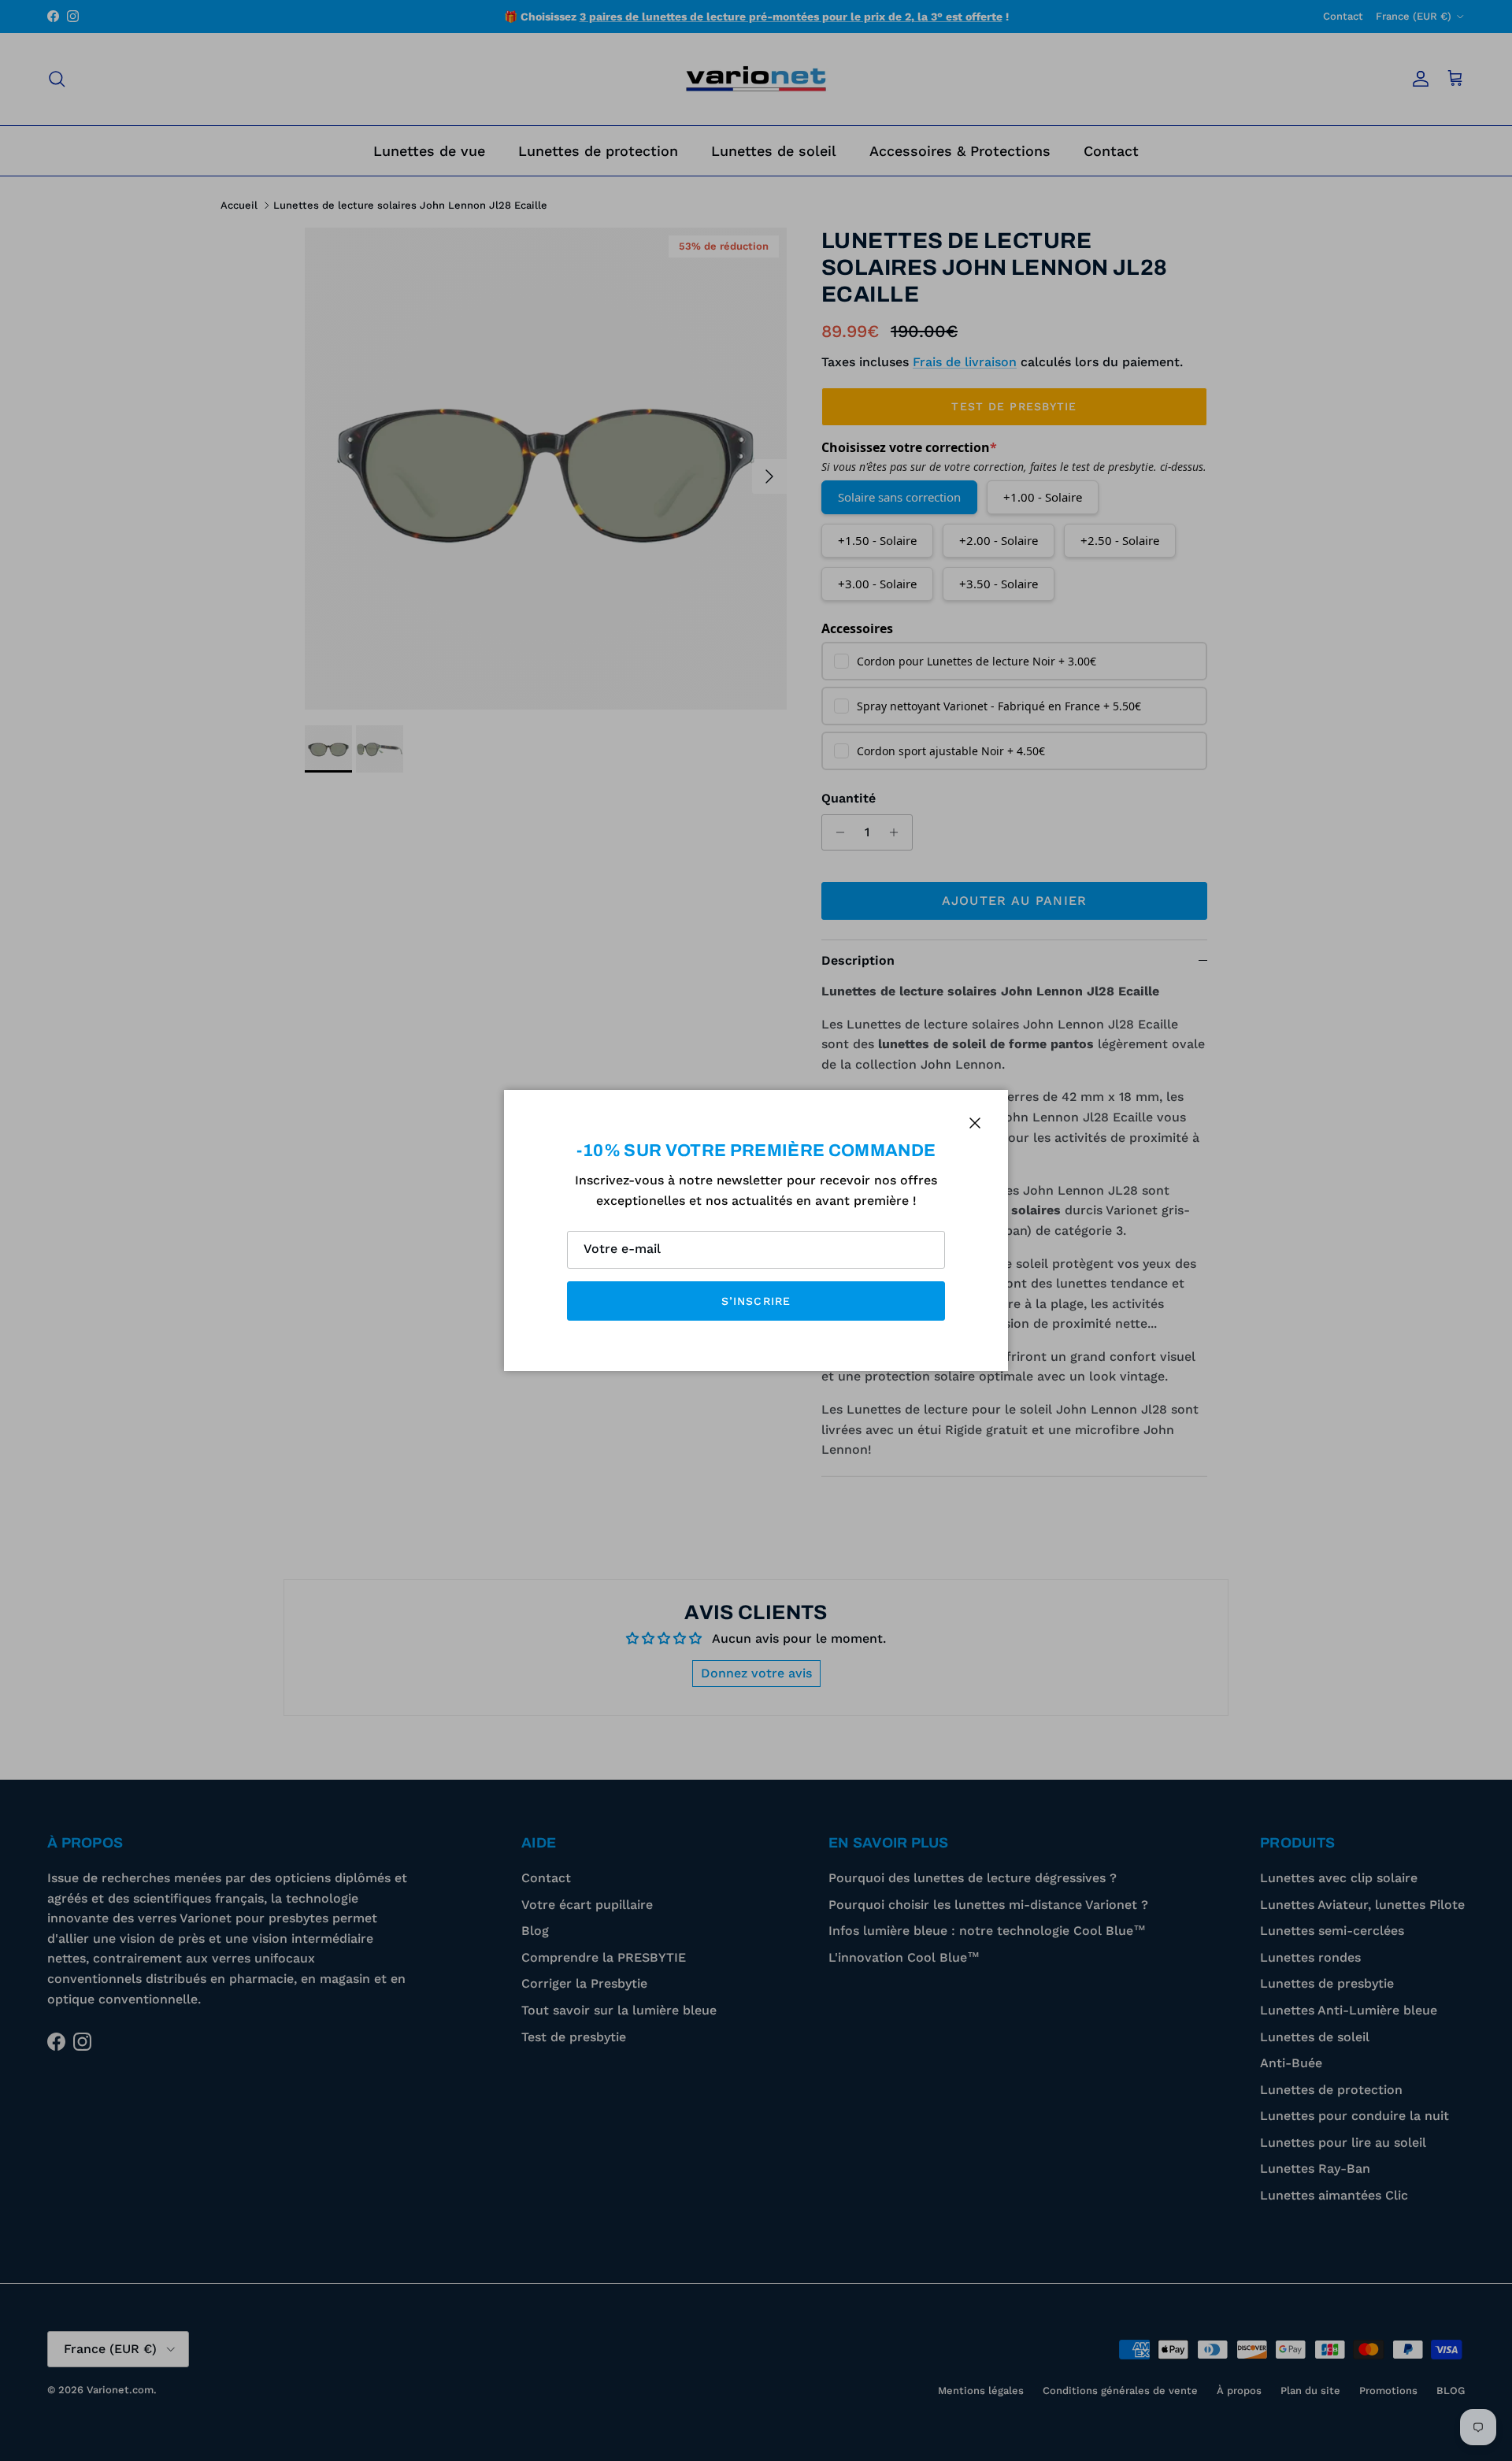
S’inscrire (756, 1301)
